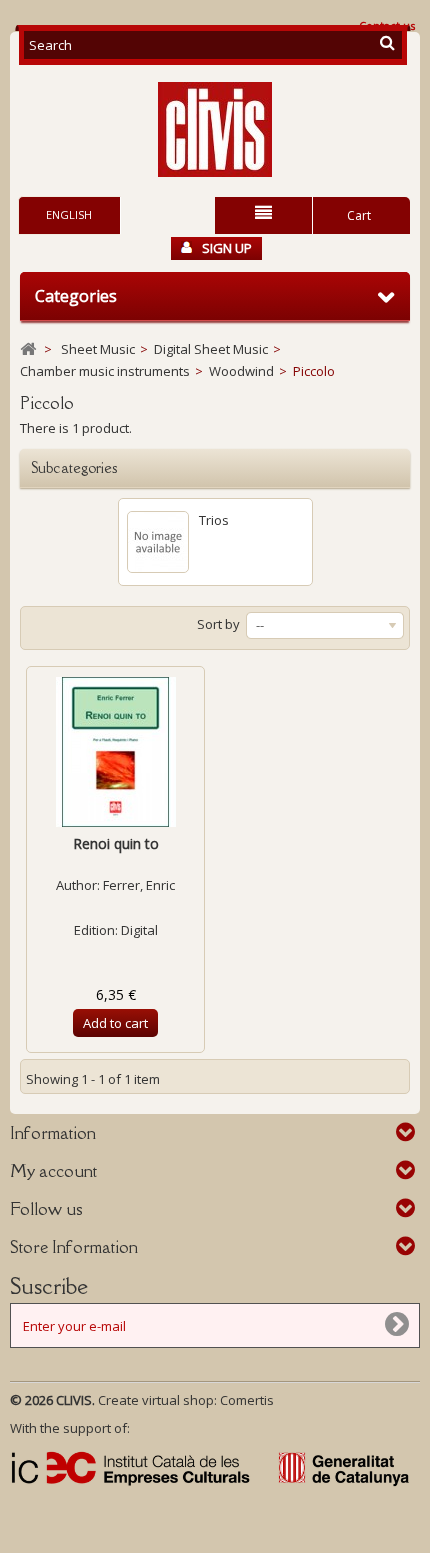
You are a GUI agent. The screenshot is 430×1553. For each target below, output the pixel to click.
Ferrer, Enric (139, 885)
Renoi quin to (116, 843)
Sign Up (227, 248)
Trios (214, 520)
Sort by (218, 624)
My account (53, 1171)
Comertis (247, 1400)
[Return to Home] (28, 349)
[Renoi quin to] (115, 752)
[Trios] (158, 542)
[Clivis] (215, 129)
